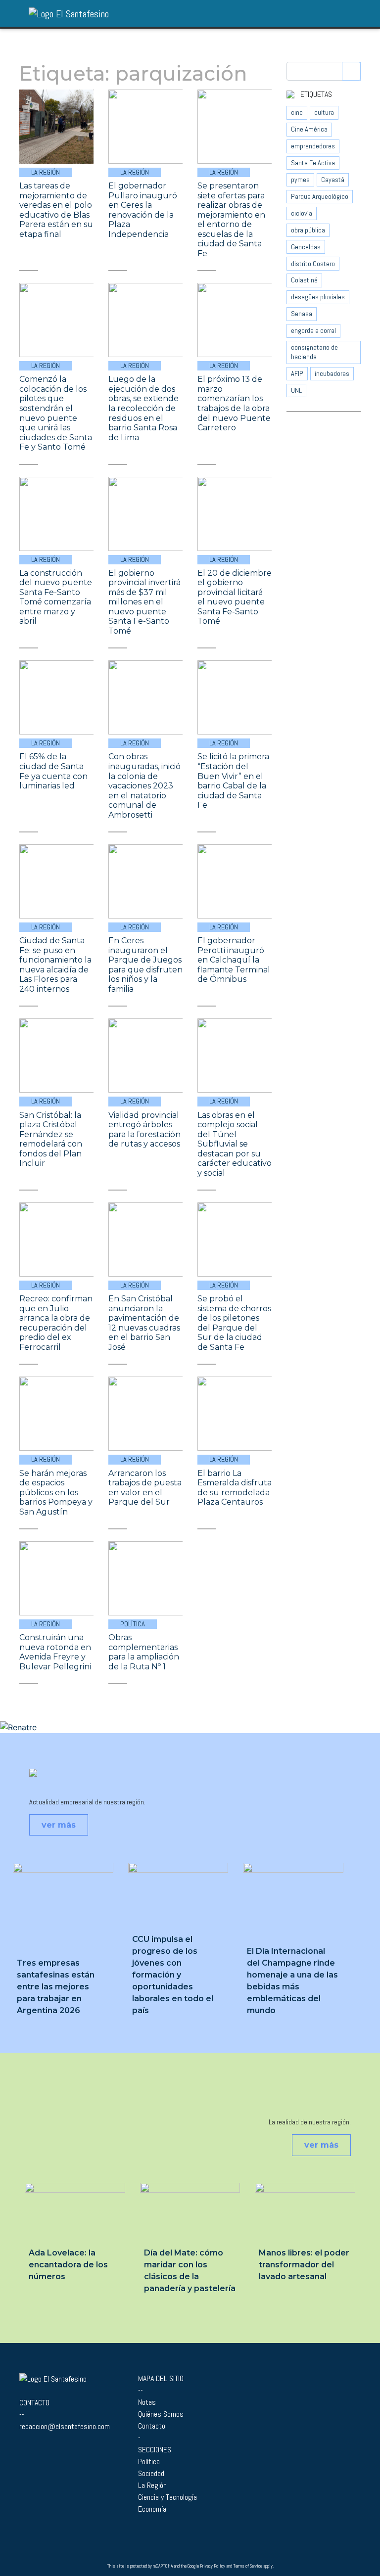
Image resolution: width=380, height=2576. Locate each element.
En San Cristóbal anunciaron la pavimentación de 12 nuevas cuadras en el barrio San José (144, 1323)
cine (297, 112)
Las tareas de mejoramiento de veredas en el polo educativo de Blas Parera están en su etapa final (56, 210)
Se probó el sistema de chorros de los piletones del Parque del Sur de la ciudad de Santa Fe (234, 1323)
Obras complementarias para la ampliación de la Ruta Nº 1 (144, 1652)
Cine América (309, 129)
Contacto (152, 2426)
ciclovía (302, 213)
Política (133, 1624)
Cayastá (333, 180)
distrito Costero (313, 264)
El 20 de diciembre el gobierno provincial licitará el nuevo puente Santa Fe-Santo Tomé (235, 597)
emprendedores (313, 146)
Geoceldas (306, 247)
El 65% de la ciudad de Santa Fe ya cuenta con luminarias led (53, 771)
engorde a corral (313, 330)
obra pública (308, 230)
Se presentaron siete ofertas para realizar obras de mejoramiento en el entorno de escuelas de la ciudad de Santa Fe (231, 220)
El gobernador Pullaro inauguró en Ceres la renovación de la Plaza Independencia (143, 210)
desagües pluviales (318, 297)
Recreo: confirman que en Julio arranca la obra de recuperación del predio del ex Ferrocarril (56, 1323)
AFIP (297, 373)
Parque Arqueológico (320, 196)
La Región (46, 172)
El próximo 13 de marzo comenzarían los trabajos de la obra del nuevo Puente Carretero (234, 403)
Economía (152, 2509)
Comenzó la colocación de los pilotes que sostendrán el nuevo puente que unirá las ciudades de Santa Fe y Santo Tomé (56, 413)
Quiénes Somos (161, 2414)
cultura (324, 112)
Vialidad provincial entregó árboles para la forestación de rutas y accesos (144, 1130)
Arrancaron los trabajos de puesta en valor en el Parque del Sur (145, 1488)
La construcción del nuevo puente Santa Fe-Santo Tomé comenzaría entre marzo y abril (56, 597)
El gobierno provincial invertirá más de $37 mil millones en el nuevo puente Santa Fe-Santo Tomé (144, 602)
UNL (296, 390)
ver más (59, 1825)
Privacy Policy (213, 2566)
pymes (300, 180)
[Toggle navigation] (358, 13)
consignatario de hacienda (314, 352)
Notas (147, 2402)
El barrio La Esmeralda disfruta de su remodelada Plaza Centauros (235, 1488)
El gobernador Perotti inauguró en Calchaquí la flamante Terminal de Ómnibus (234, 960)
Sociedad (151, 2473)
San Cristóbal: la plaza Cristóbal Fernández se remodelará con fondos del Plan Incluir (51, 1139)
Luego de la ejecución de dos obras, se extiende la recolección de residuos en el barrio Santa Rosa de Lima (143, 408)
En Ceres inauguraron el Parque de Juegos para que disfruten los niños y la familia (145, 965)
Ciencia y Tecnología (167, 2497)
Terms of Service (248, 2566)
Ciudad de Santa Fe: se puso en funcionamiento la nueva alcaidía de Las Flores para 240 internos (55, 965)
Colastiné (304, 280)
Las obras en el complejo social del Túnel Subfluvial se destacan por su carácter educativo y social (235, 1144)
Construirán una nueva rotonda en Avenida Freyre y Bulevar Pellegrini (55, 1652)
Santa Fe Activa (313, 163)
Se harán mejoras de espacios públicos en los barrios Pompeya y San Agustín (56, 1493)
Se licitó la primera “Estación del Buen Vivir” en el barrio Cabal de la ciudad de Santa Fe (233, 781)
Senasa (302, 314)
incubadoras (332, 373)
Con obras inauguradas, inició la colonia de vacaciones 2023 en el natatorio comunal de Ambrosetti (144, 785)
